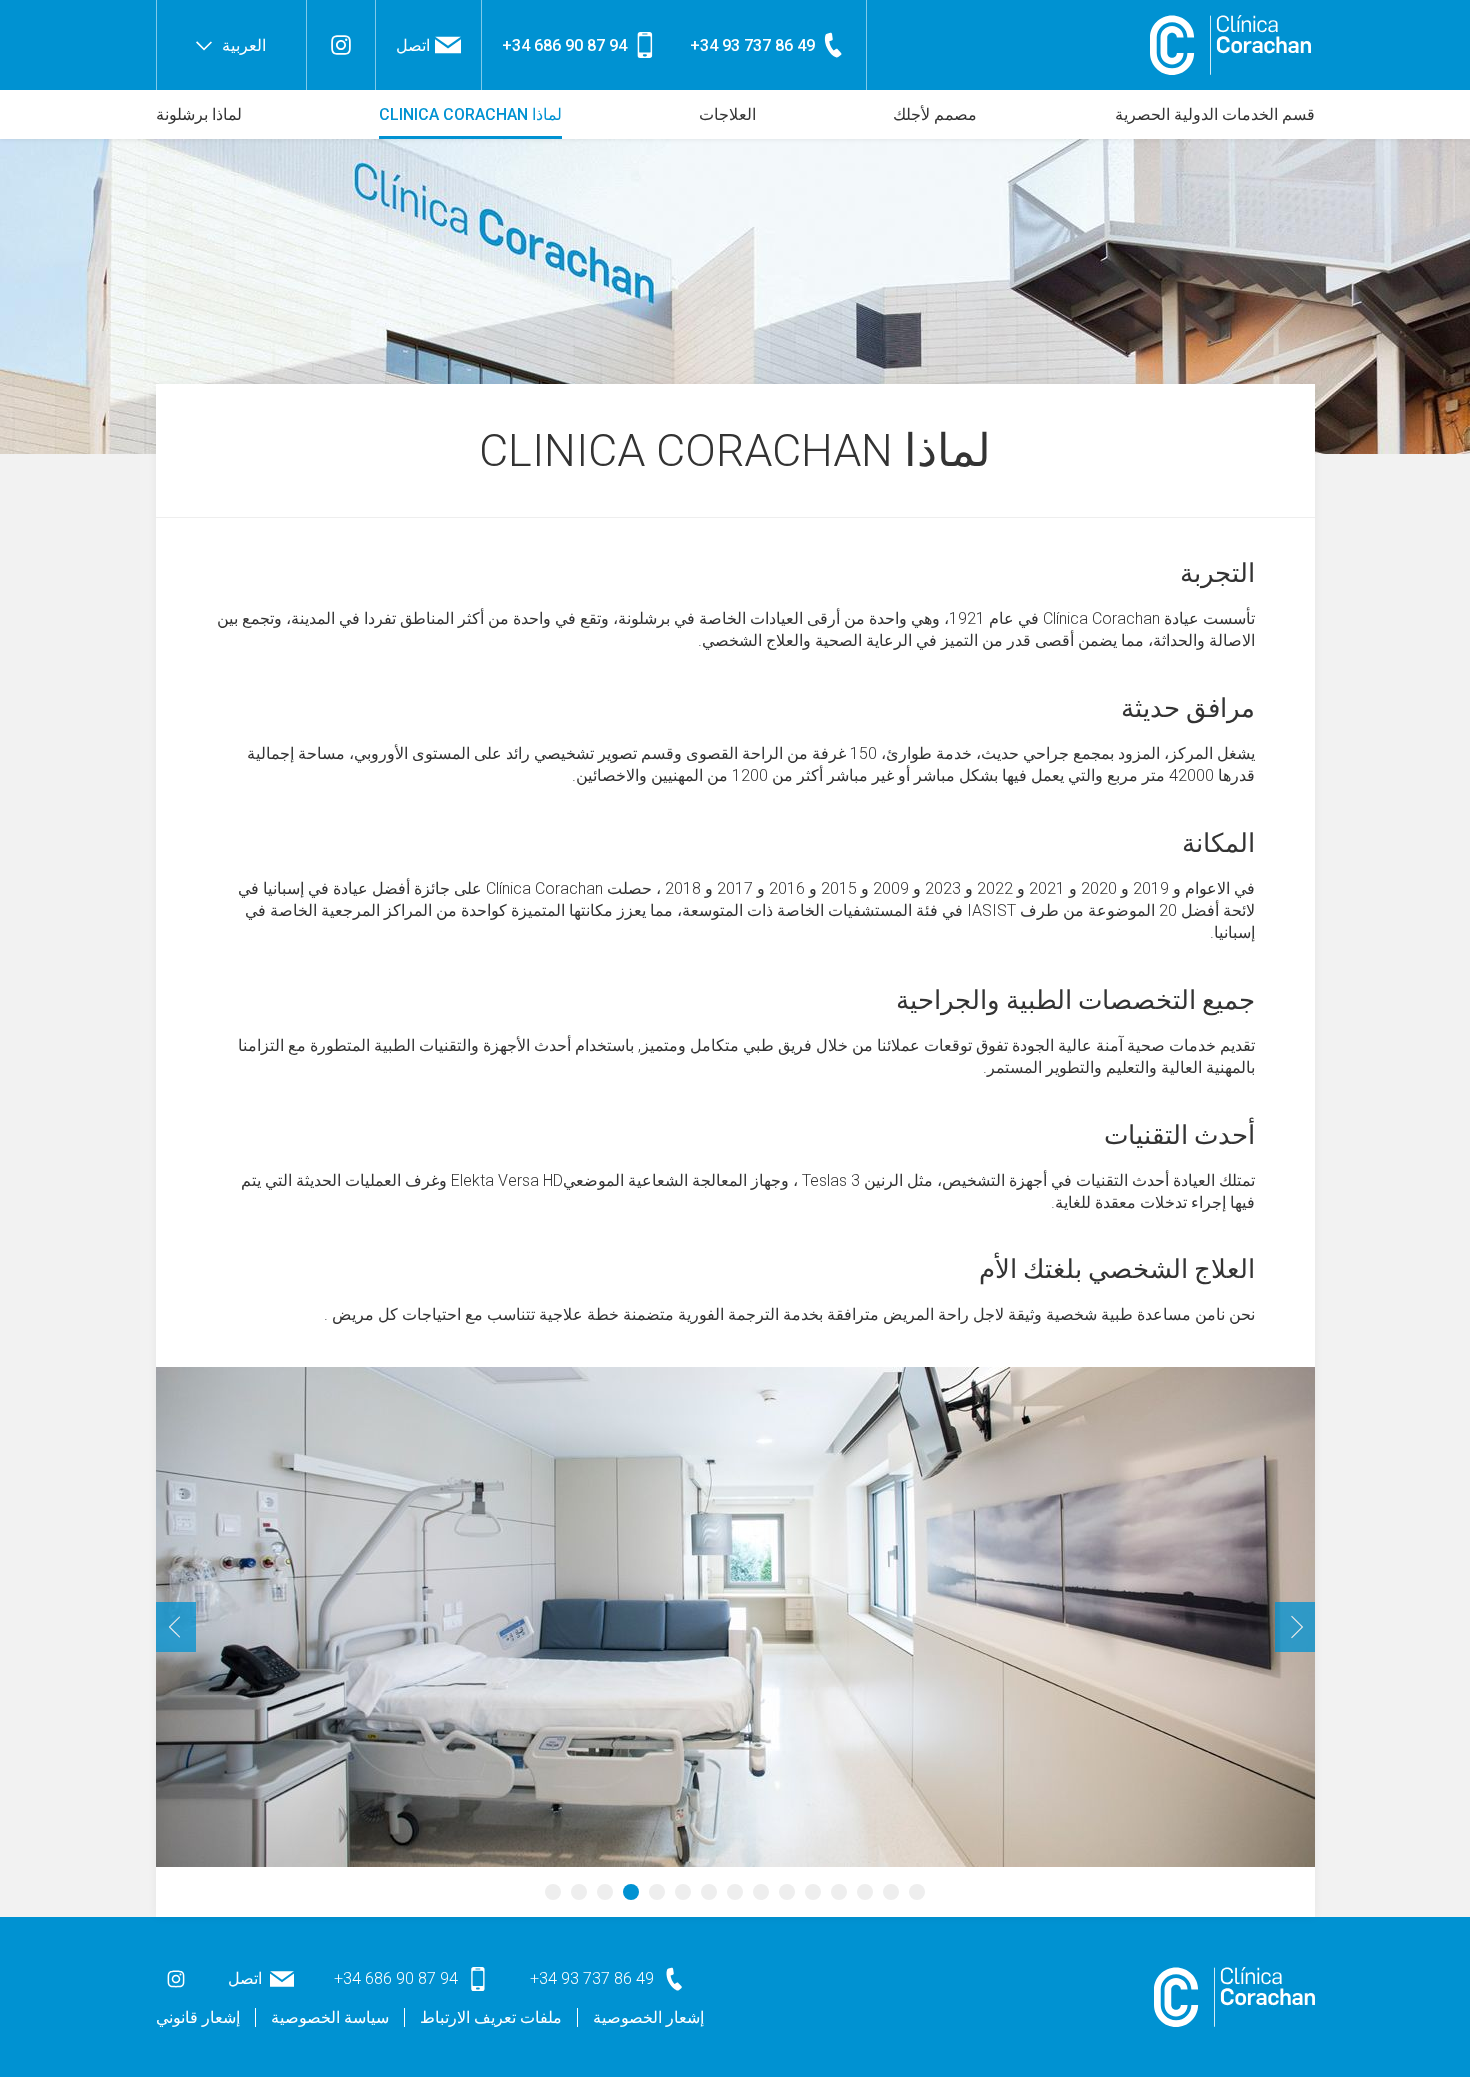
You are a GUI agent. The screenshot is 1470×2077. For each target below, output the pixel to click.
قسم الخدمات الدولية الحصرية (1215, 114)
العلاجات (727, 114)
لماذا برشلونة (199, 114)
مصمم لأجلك (935, 114)
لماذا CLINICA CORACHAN (470, 114)
